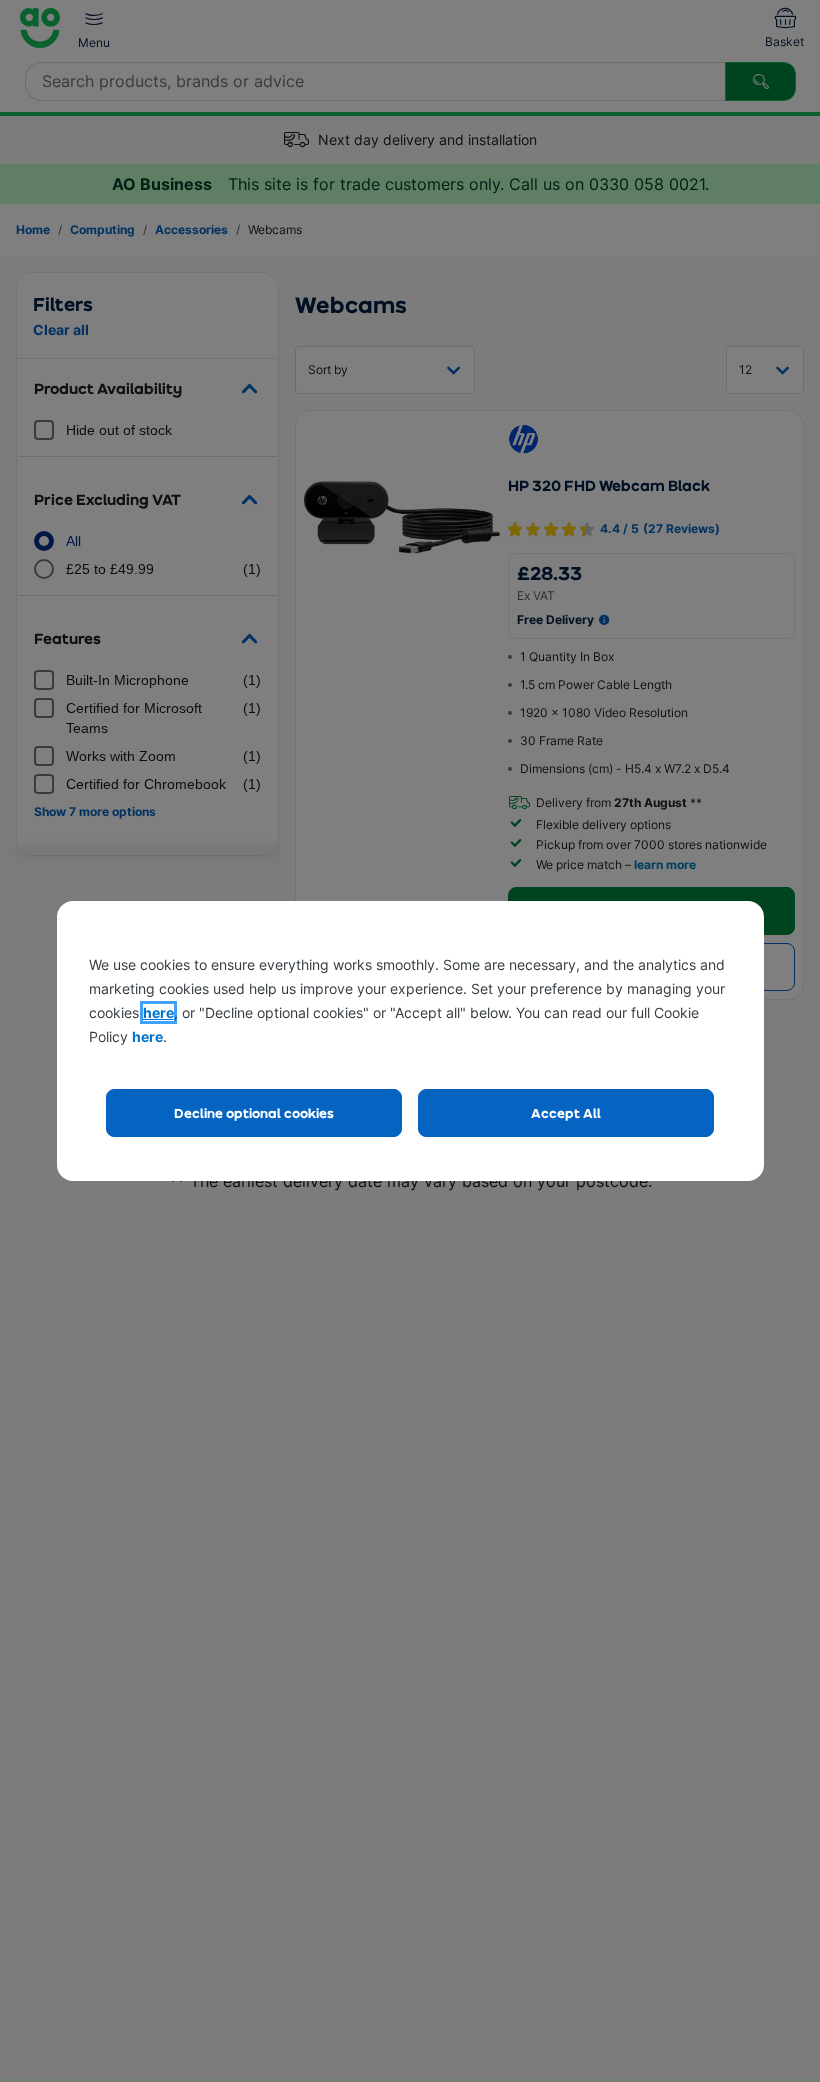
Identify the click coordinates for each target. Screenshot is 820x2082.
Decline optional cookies (254, 1112)
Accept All (566, 1112)
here (158, 1012)
